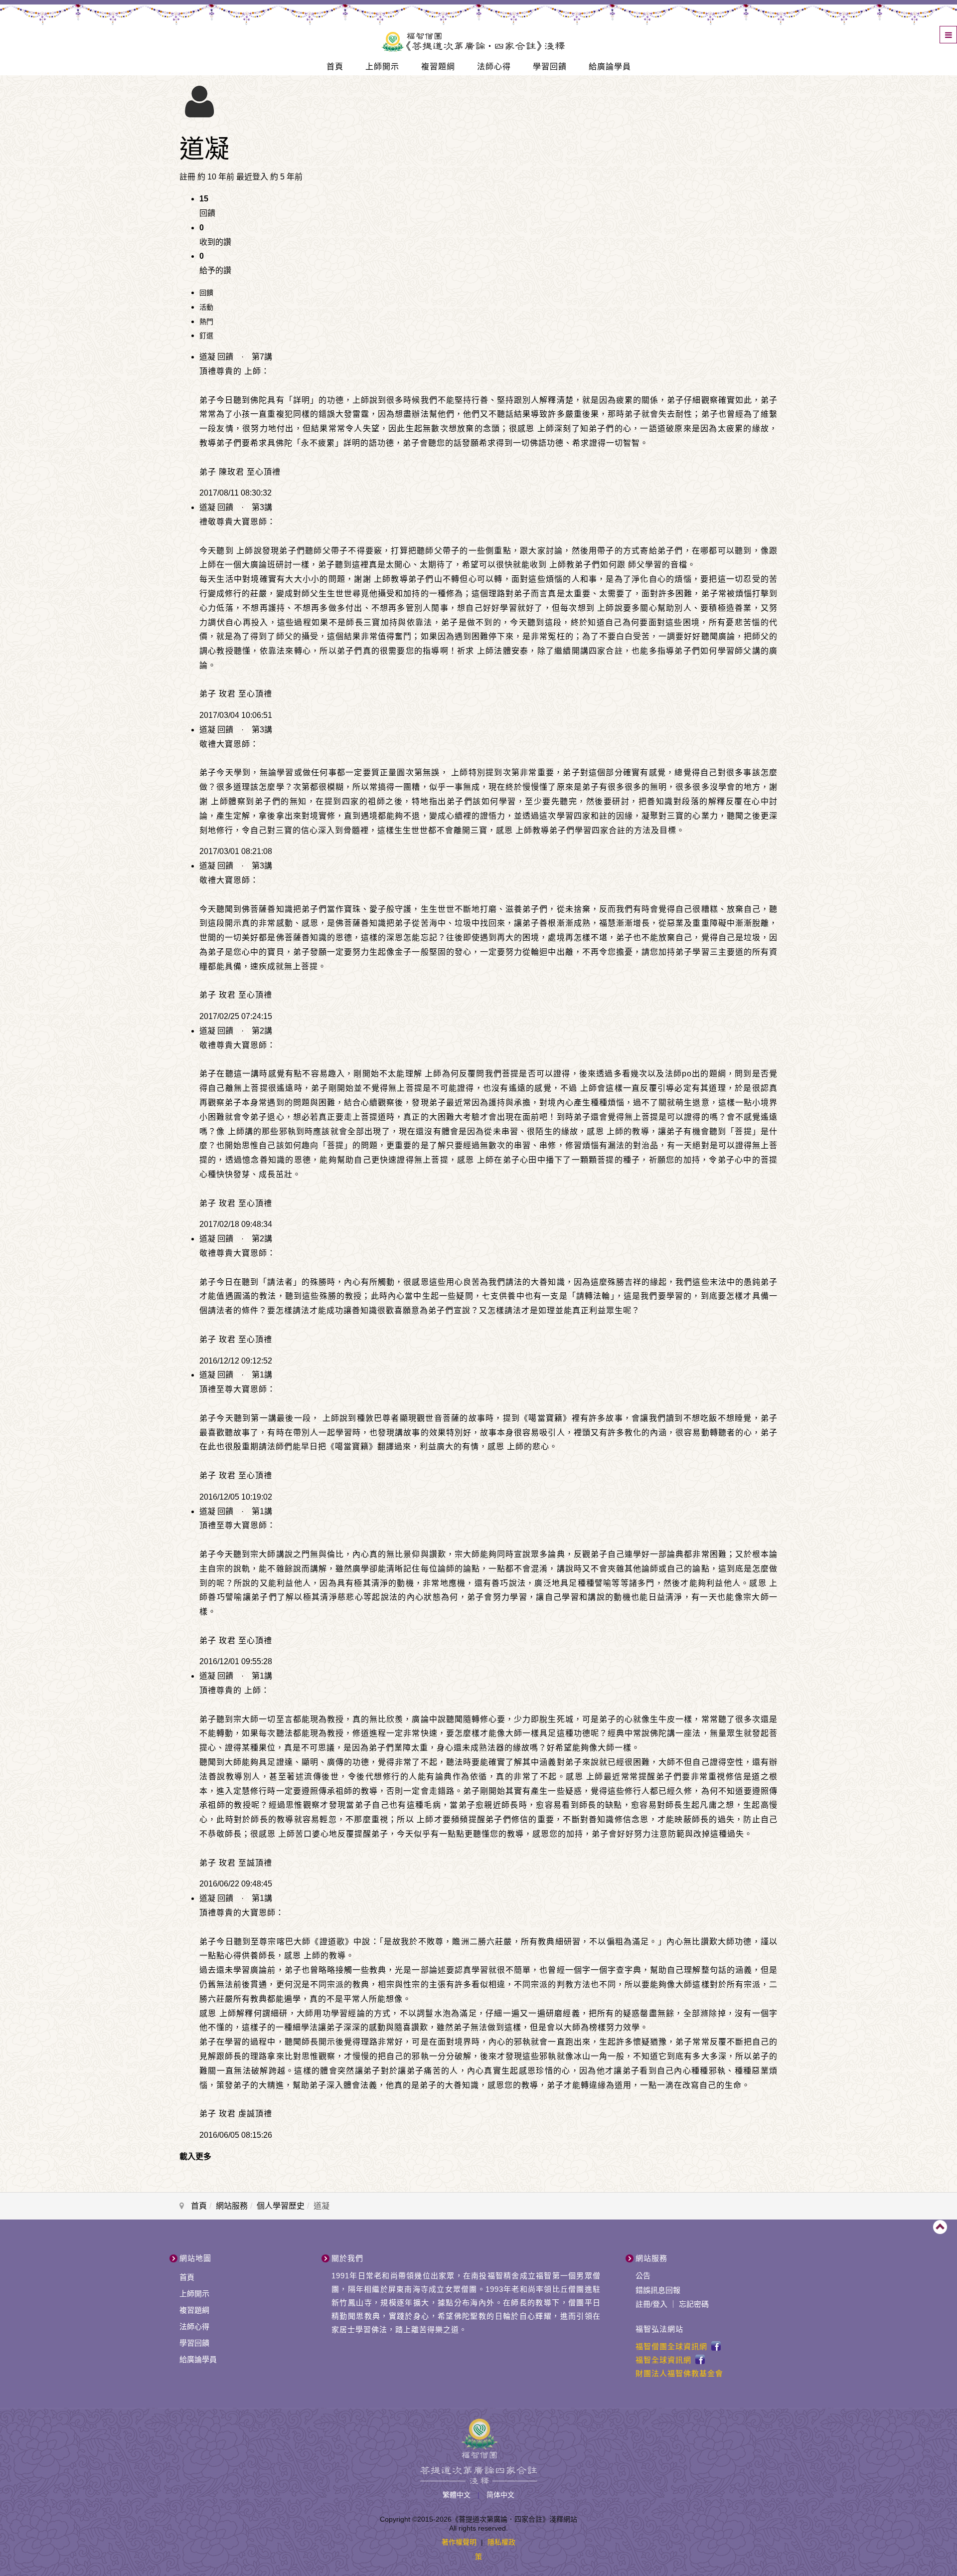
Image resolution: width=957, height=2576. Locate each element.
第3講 (262, 507)
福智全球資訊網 (663, 2360)
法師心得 (494, 67)
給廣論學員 (610, 67)
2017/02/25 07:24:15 (236, 1016)
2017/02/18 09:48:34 (236, 1224)
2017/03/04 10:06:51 (236, 715)
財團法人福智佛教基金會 (679, 2373)
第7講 (262, 357)
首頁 (335, 67)
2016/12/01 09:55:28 (236, 1661)
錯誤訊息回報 (658, 2290)
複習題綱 (438, 67)
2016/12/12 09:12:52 (236, 1361)
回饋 (206, 293)
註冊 (643, 2304)
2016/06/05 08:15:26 (236, 2135)
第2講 (262, 1031)
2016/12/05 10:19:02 (236, 1497)
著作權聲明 (459, 2542)
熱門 (206, 322)
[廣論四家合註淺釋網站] (473, 40)
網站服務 (232, 2206)
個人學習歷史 (281, 2206)
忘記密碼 (694, 2304)
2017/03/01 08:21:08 (236, 851)
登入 (660, 2304)
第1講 (262, 1375)
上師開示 (382, 67)
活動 (206, 307)
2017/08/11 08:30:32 (236, 493)
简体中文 (500, 2495)
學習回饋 (550, 67)
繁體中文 (458, 2495)
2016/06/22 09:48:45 (236, 1884)
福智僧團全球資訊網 (671, 2346)
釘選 (206, 336)
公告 (643, 2276)
